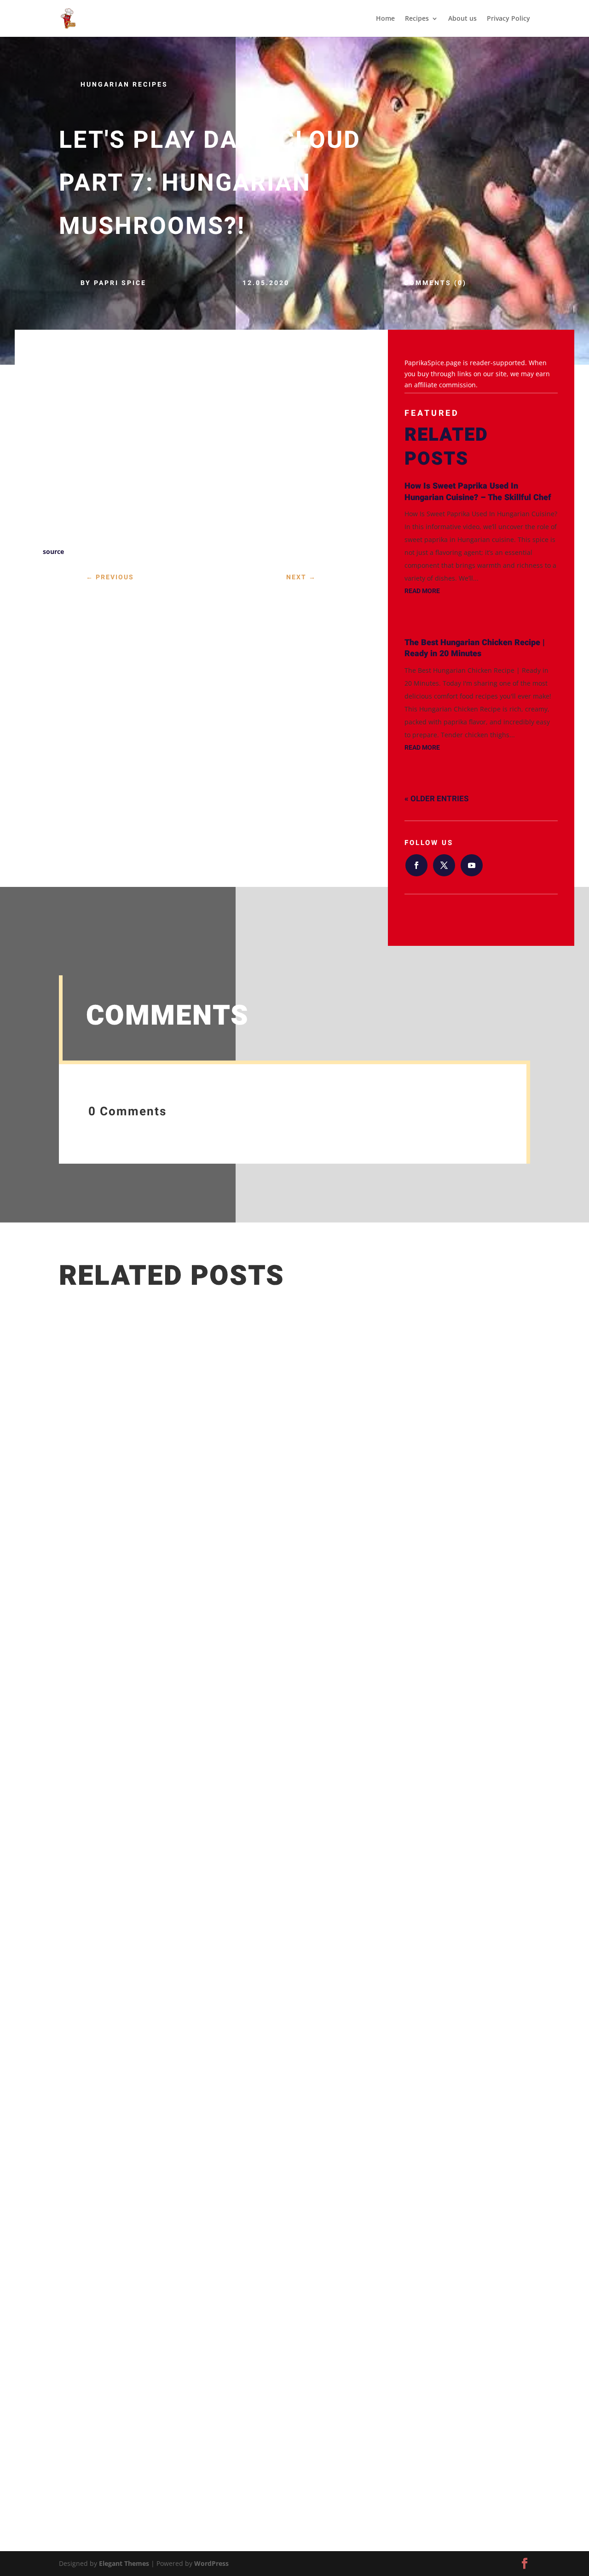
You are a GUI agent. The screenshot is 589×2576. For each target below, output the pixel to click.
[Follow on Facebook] (416, 865)
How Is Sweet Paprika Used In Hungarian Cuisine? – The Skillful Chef (478, 492)
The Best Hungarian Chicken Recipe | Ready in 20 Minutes (475, 648)
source (53, 551)
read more (422, 591)
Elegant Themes (124, 2563)
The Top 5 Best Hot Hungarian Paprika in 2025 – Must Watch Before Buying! (212, 2399)
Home (385, 19)
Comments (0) (435, 283)
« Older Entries (436, 799)
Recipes (417, 19)
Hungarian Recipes (124, 85)
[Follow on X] (444, 865)
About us (462, 19)
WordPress (211, 2563)
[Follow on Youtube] (472, 865)
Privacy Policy (508, 19)
